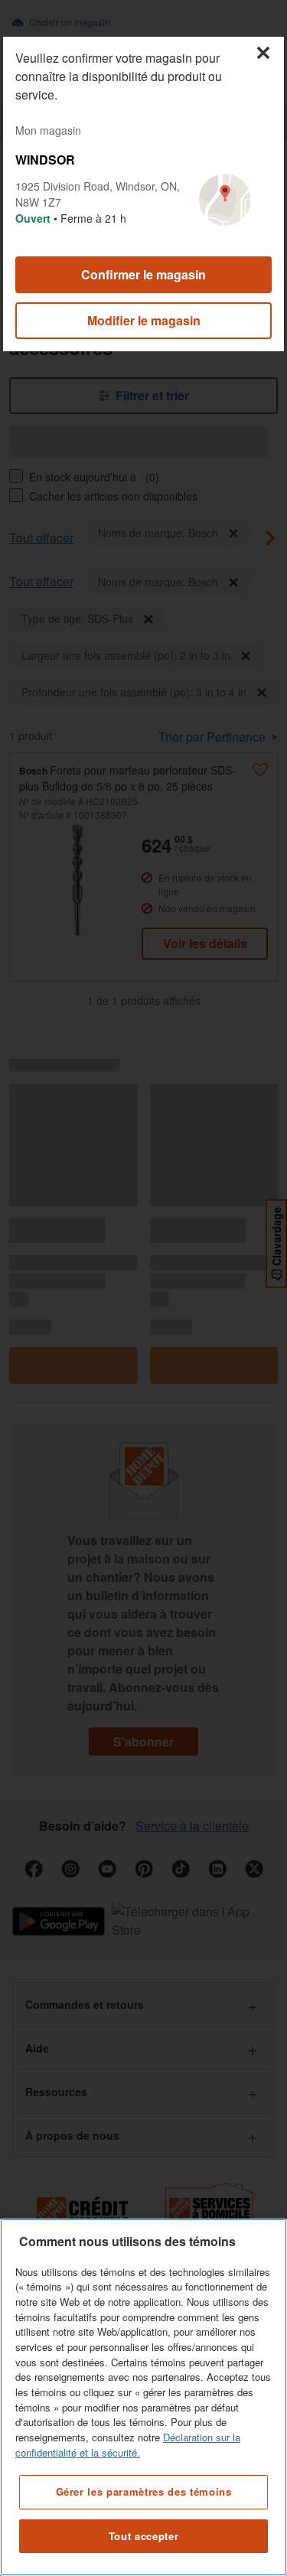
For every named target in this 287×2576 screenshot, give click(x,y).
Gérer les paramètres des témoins (144, 2491)
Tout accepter (144, 2536)
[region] (143, 2397)
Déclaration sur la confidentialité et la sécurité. (128, 2445)
